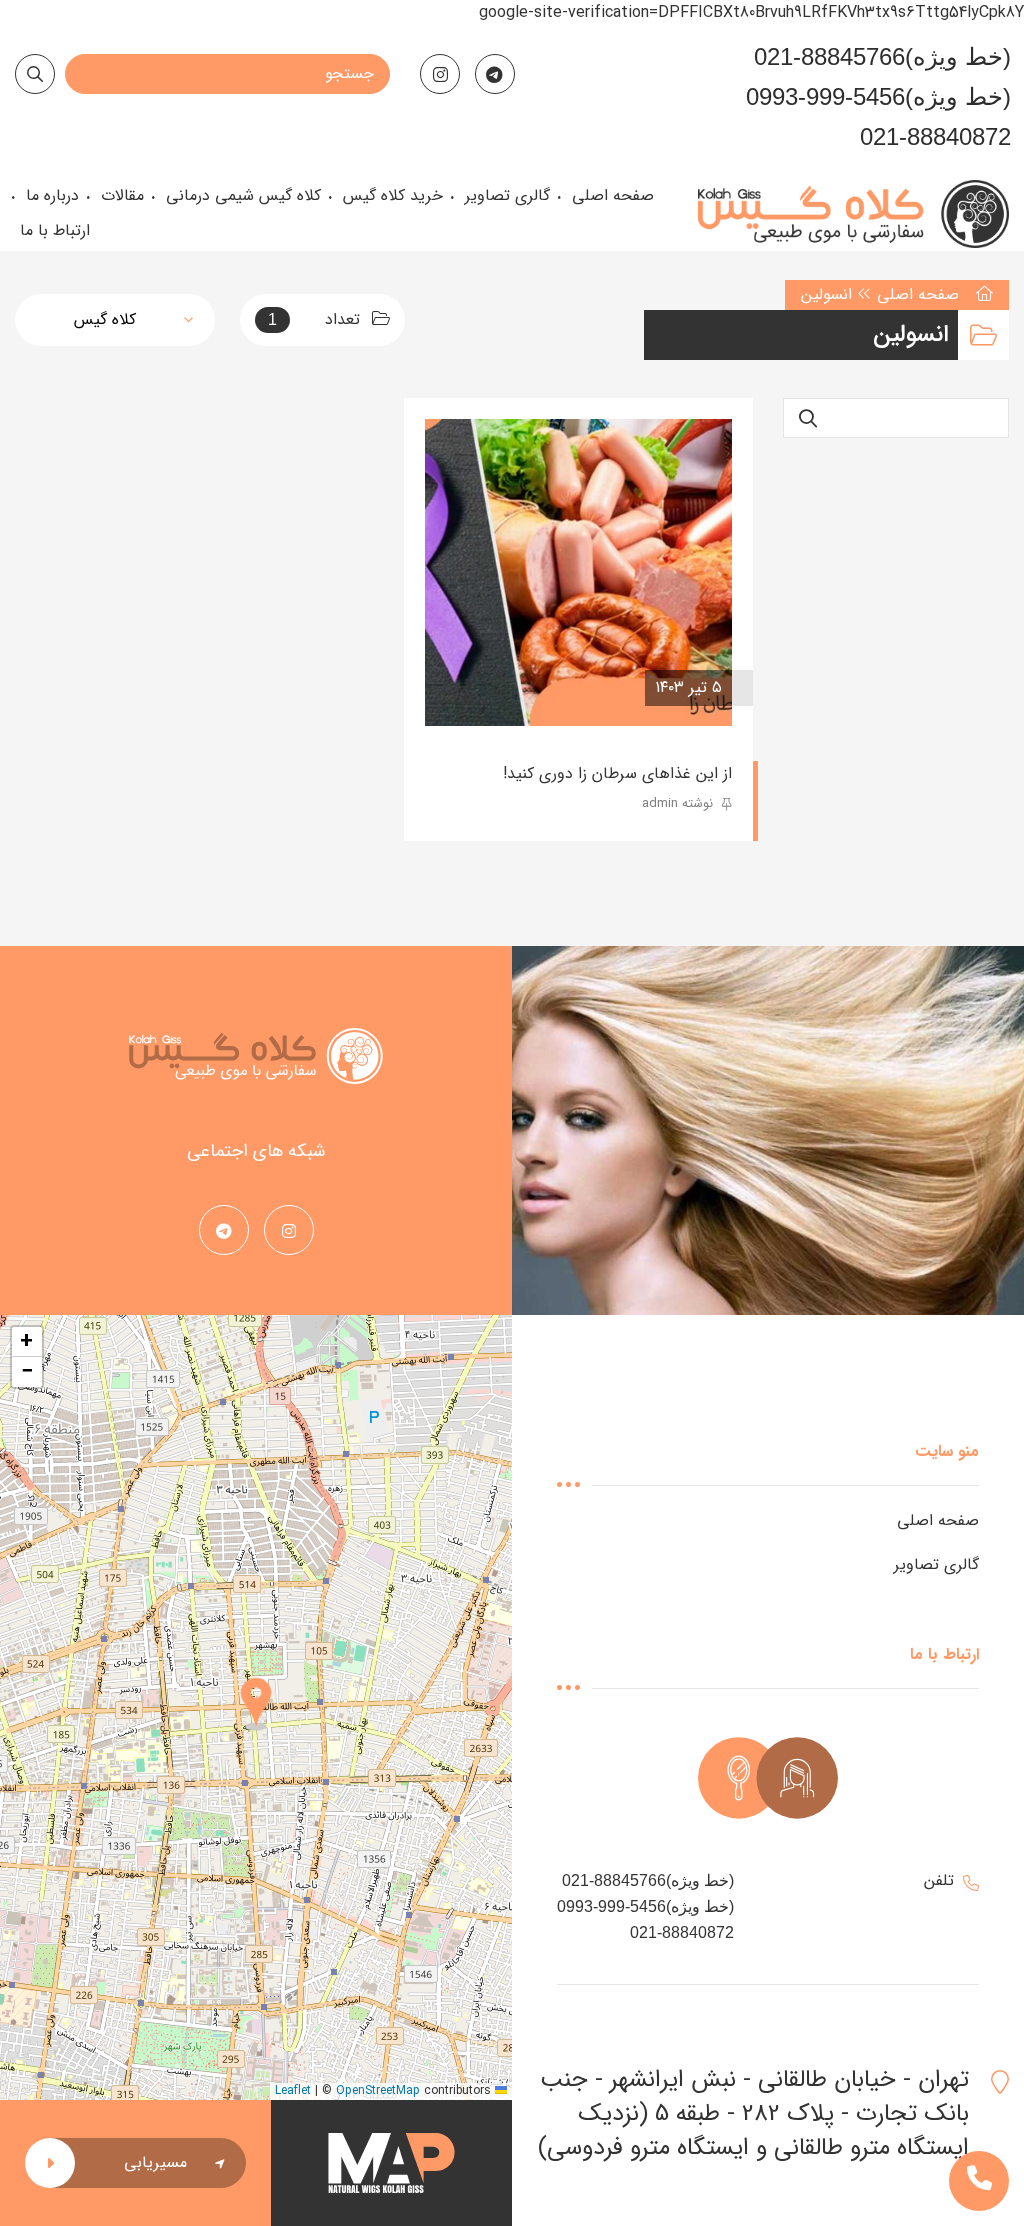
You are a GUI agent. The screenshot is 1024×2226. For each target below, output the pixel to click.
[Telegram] (495, 74)
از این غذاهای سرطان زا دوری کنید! (617, 773)
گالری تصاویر (936, 1564)
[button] (256, 1706)
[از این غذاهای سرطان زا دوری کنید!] (578, 572)
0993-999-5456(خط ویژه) (878, 96)
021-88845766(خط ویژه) (882, 56)
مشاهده (483, 688)
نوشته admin (679, 803)
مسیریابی (155, 2162)
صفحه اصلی (918, 294)
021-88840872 (935, 136)
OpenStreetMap (378, 2090)
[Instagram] (440, 74)
